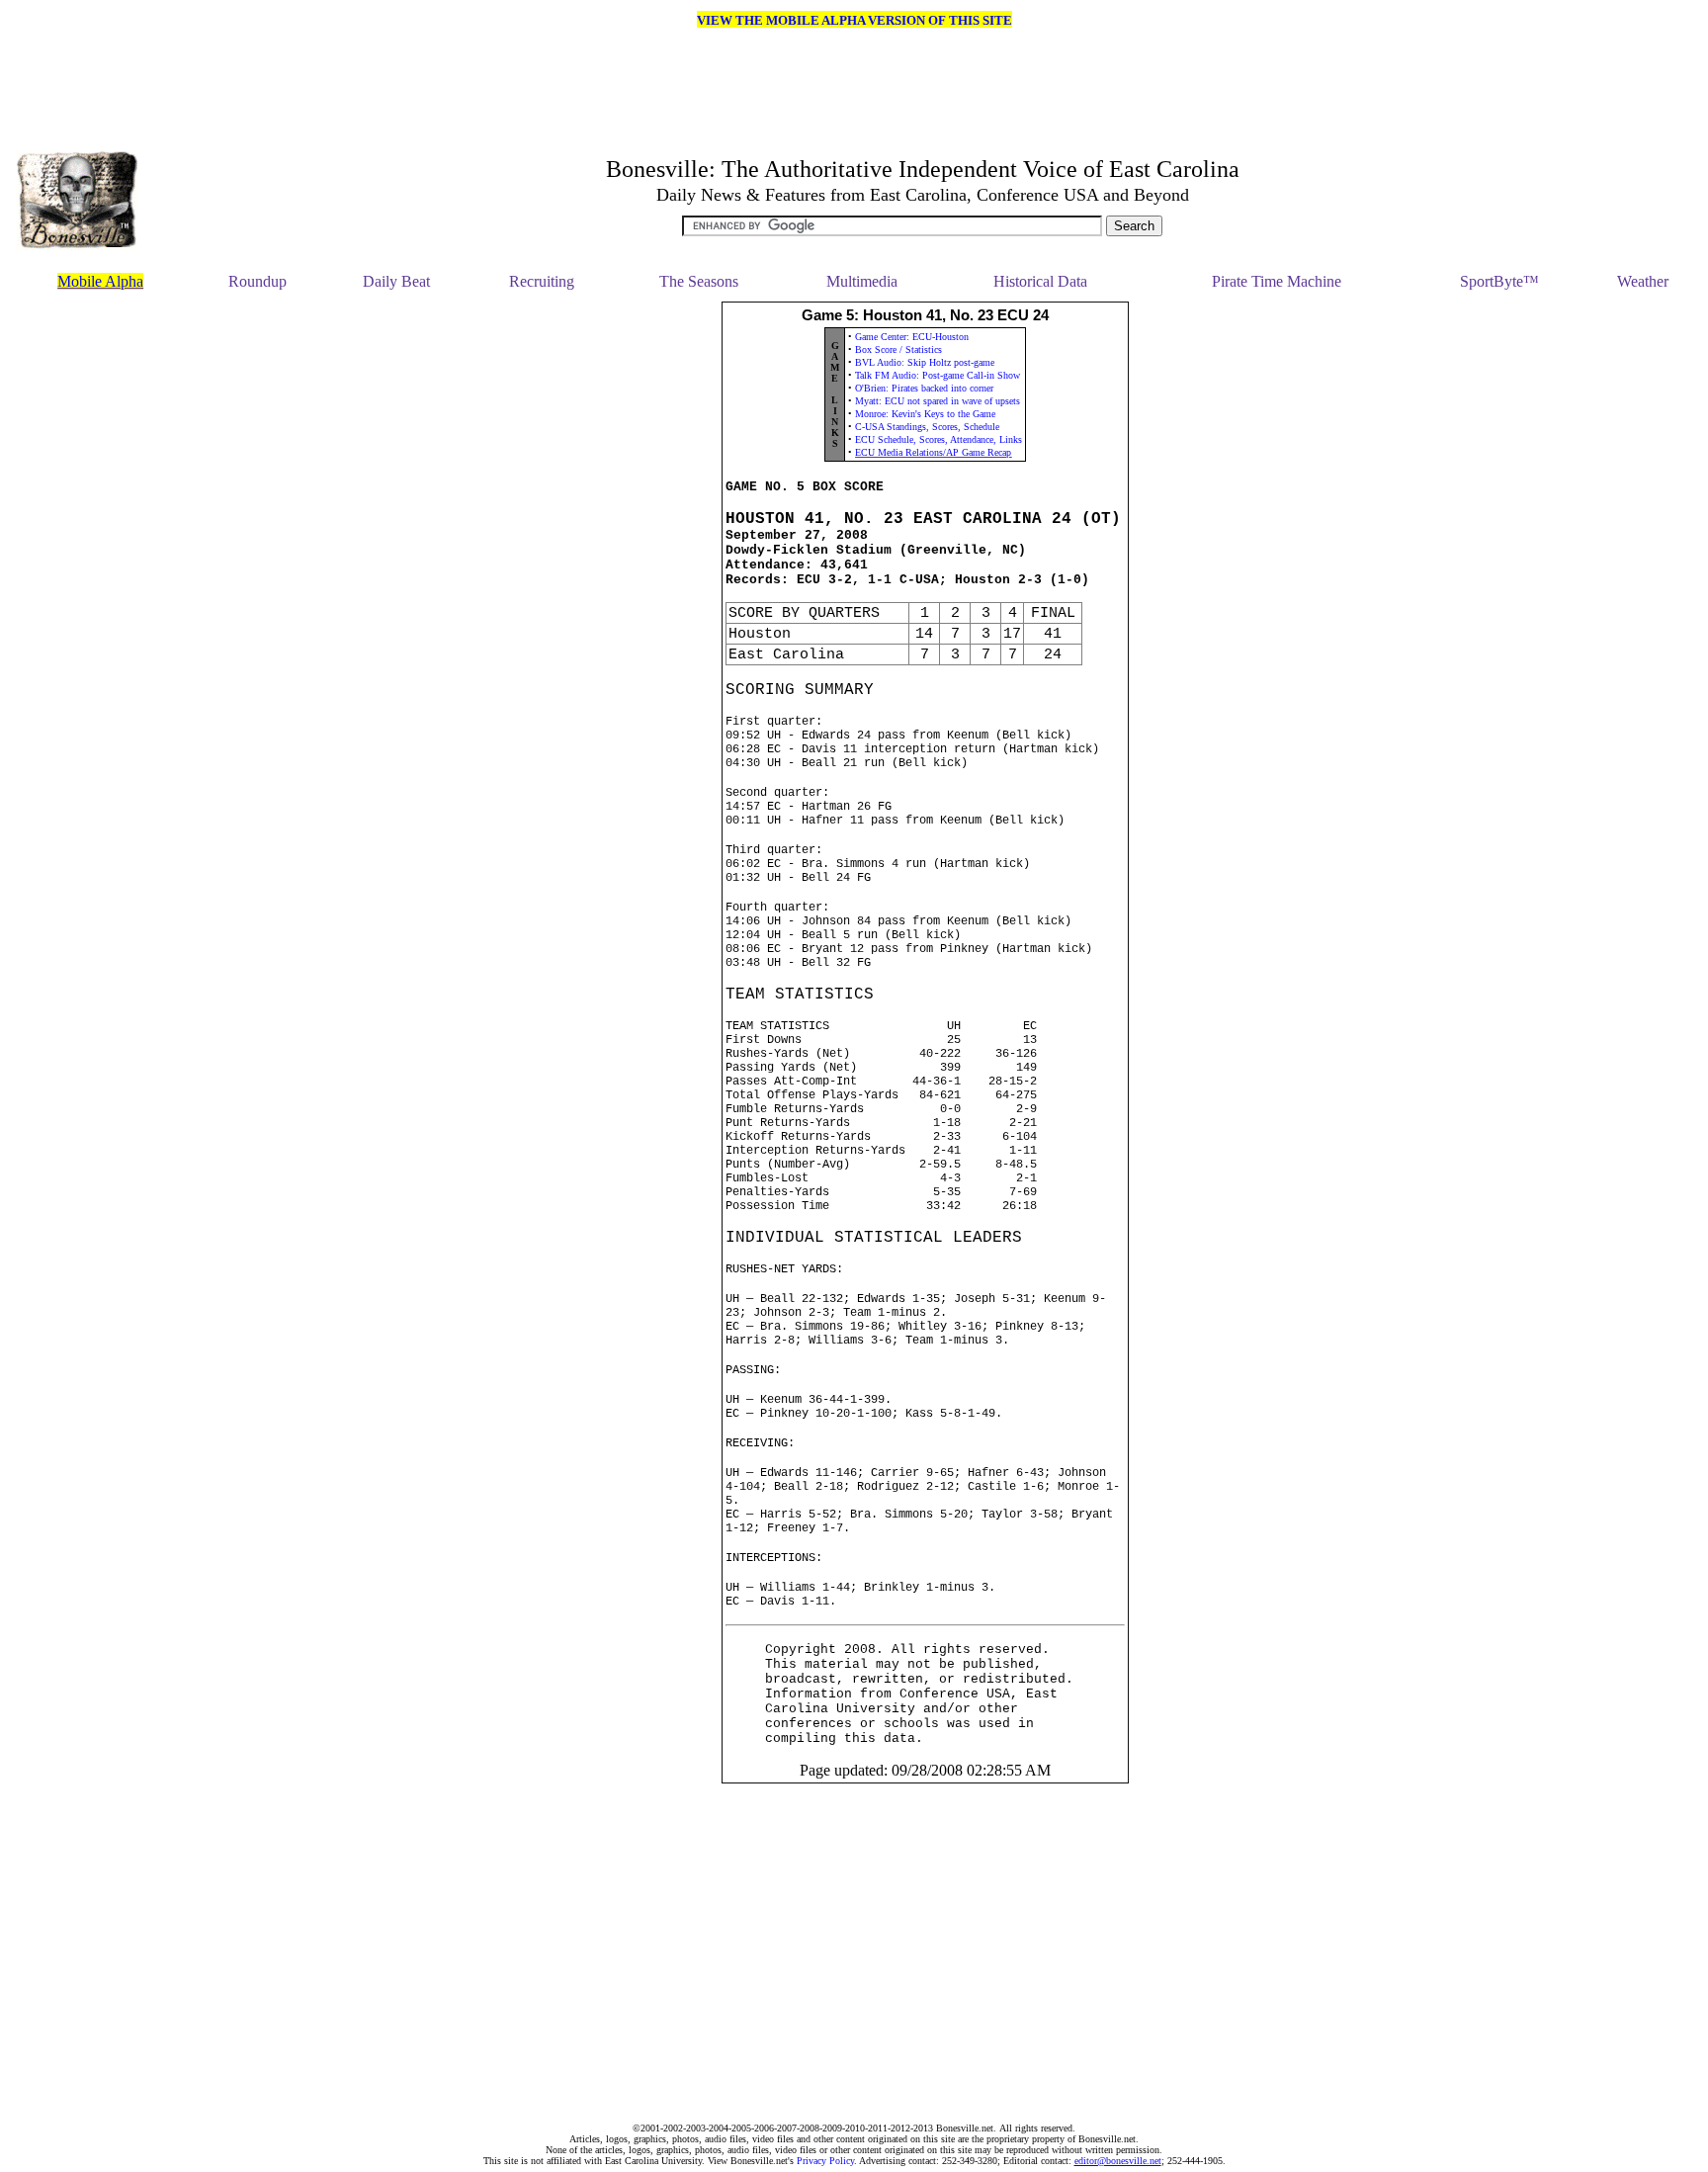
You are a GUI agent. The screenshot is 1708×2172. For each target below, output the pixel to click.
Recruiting (542, 281)
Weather (1643, 281)
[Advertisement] (95, 1209)
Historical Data (1040, 281)
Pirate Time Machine (1277, 281)
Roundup (257, 281)
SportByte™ (1499, 281)
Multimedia (862, 281)
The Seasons (699, 281)
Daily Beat (396, 281)
